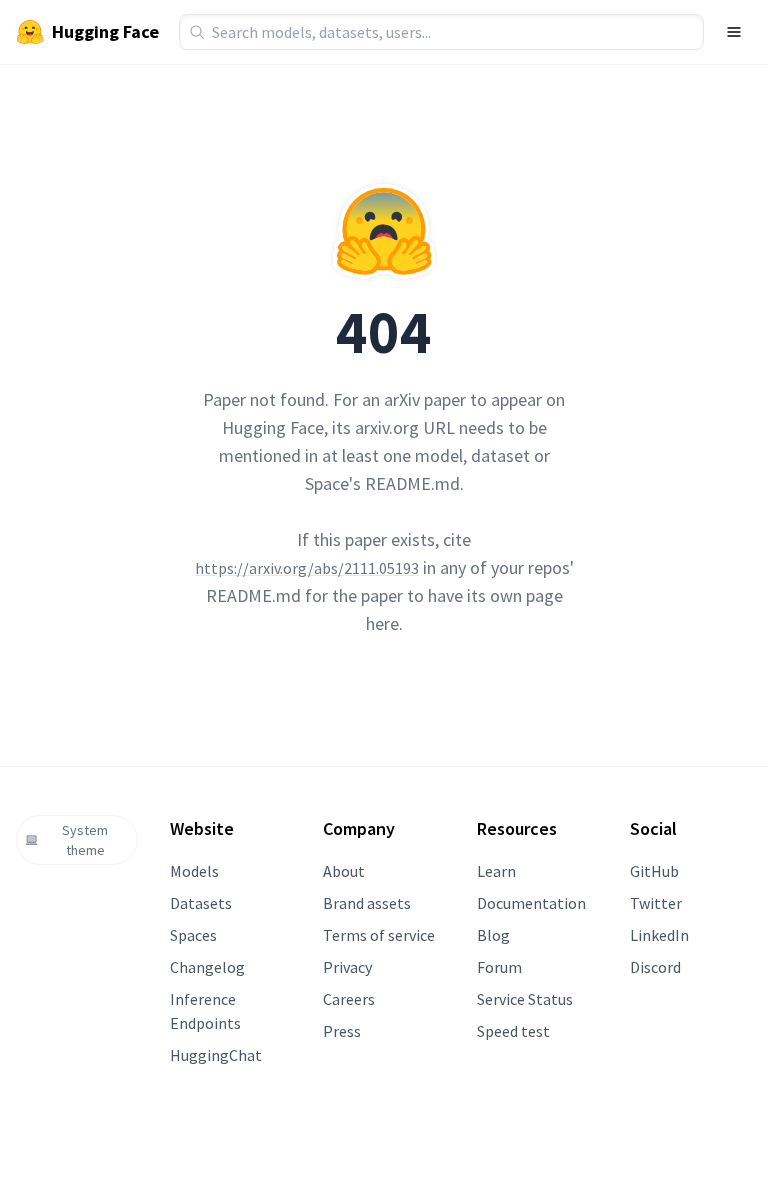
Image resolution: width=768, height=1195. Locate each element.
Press (342, 1031)
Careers (349, 999)
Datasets (201, 903)
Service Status (525, 999)
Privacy (347, 967)
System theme (85, 840)
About (344, 871)
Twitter (656, 903)
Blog (493, 935)
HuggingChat (216, 1055)
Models (194, 871)
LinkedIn (659, 935)
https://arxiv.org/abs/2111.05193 (307, 568)
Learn (496, 871)
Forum (499, 967)
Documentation (531, 903)
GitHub (654, 871)
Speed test (513, 1031)
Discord (655, 967)
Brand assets (367, 903)
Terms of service (379, 935)
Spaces (193, 935)
